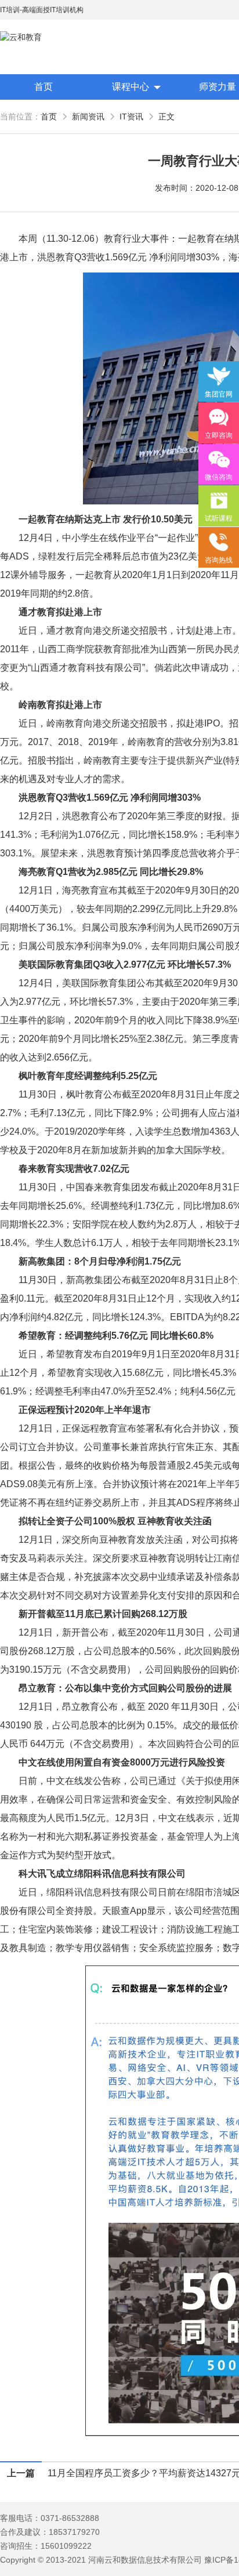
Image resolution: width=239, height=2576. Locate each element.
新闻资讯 (88, 117)
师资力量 (218, 87)
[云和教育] (52, 37)
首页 (44, 87)
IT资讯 (131, 117)
